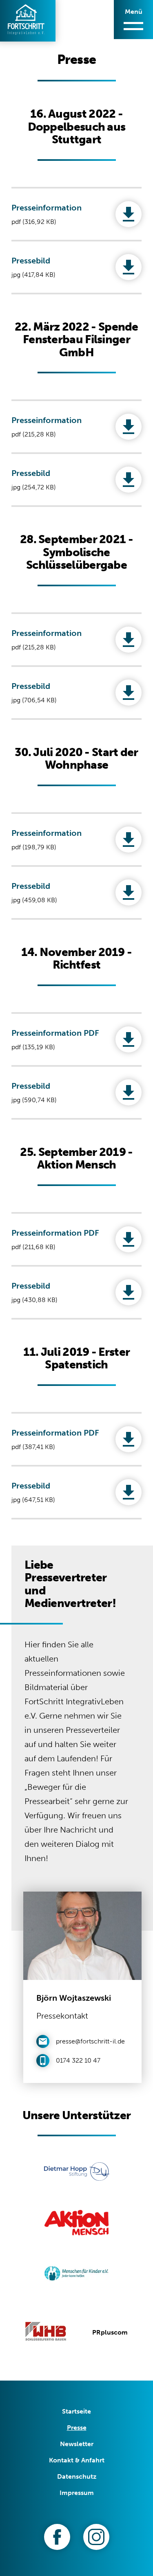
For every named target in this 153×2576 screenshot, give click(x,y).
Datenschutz (77, 2476)
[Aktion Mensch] (77, 2224)
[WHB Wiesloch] (46, 2333)
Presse (77, 2428)
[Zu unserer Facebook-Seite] (57, 2537)
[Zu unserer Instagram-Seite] (96, 2537)
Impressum (77, 2493)
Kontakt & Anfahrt (77, 2460)
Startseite (76, 2411)
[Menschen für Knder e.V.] (77, 2275)
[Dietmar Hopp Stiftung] (77, 2173)
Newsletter (77, 2444)
